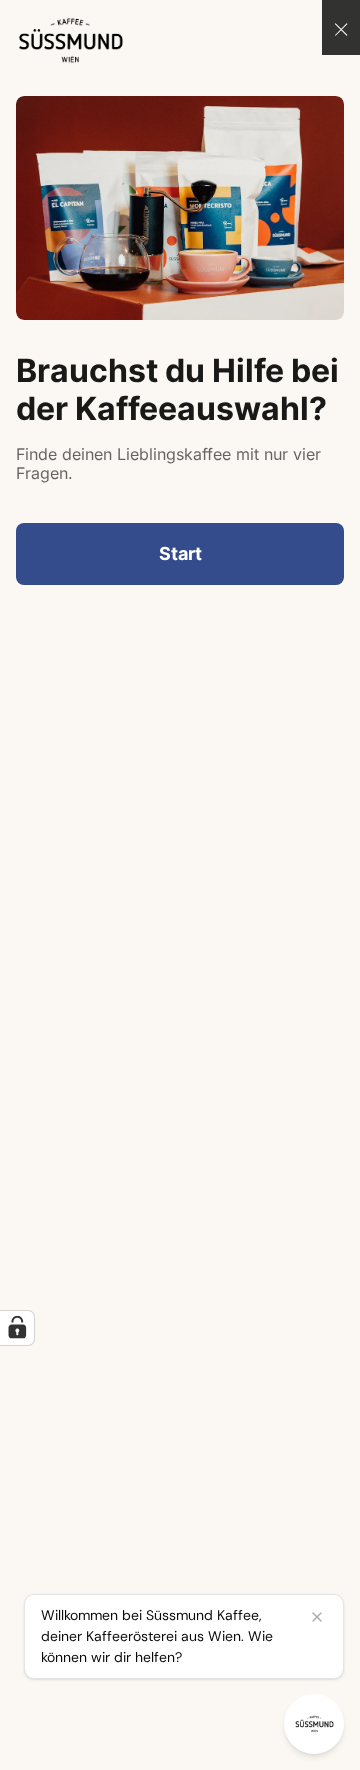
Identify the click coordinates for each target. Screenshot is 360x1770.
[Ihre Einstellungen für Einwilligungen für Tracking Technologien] (17, 1328)
